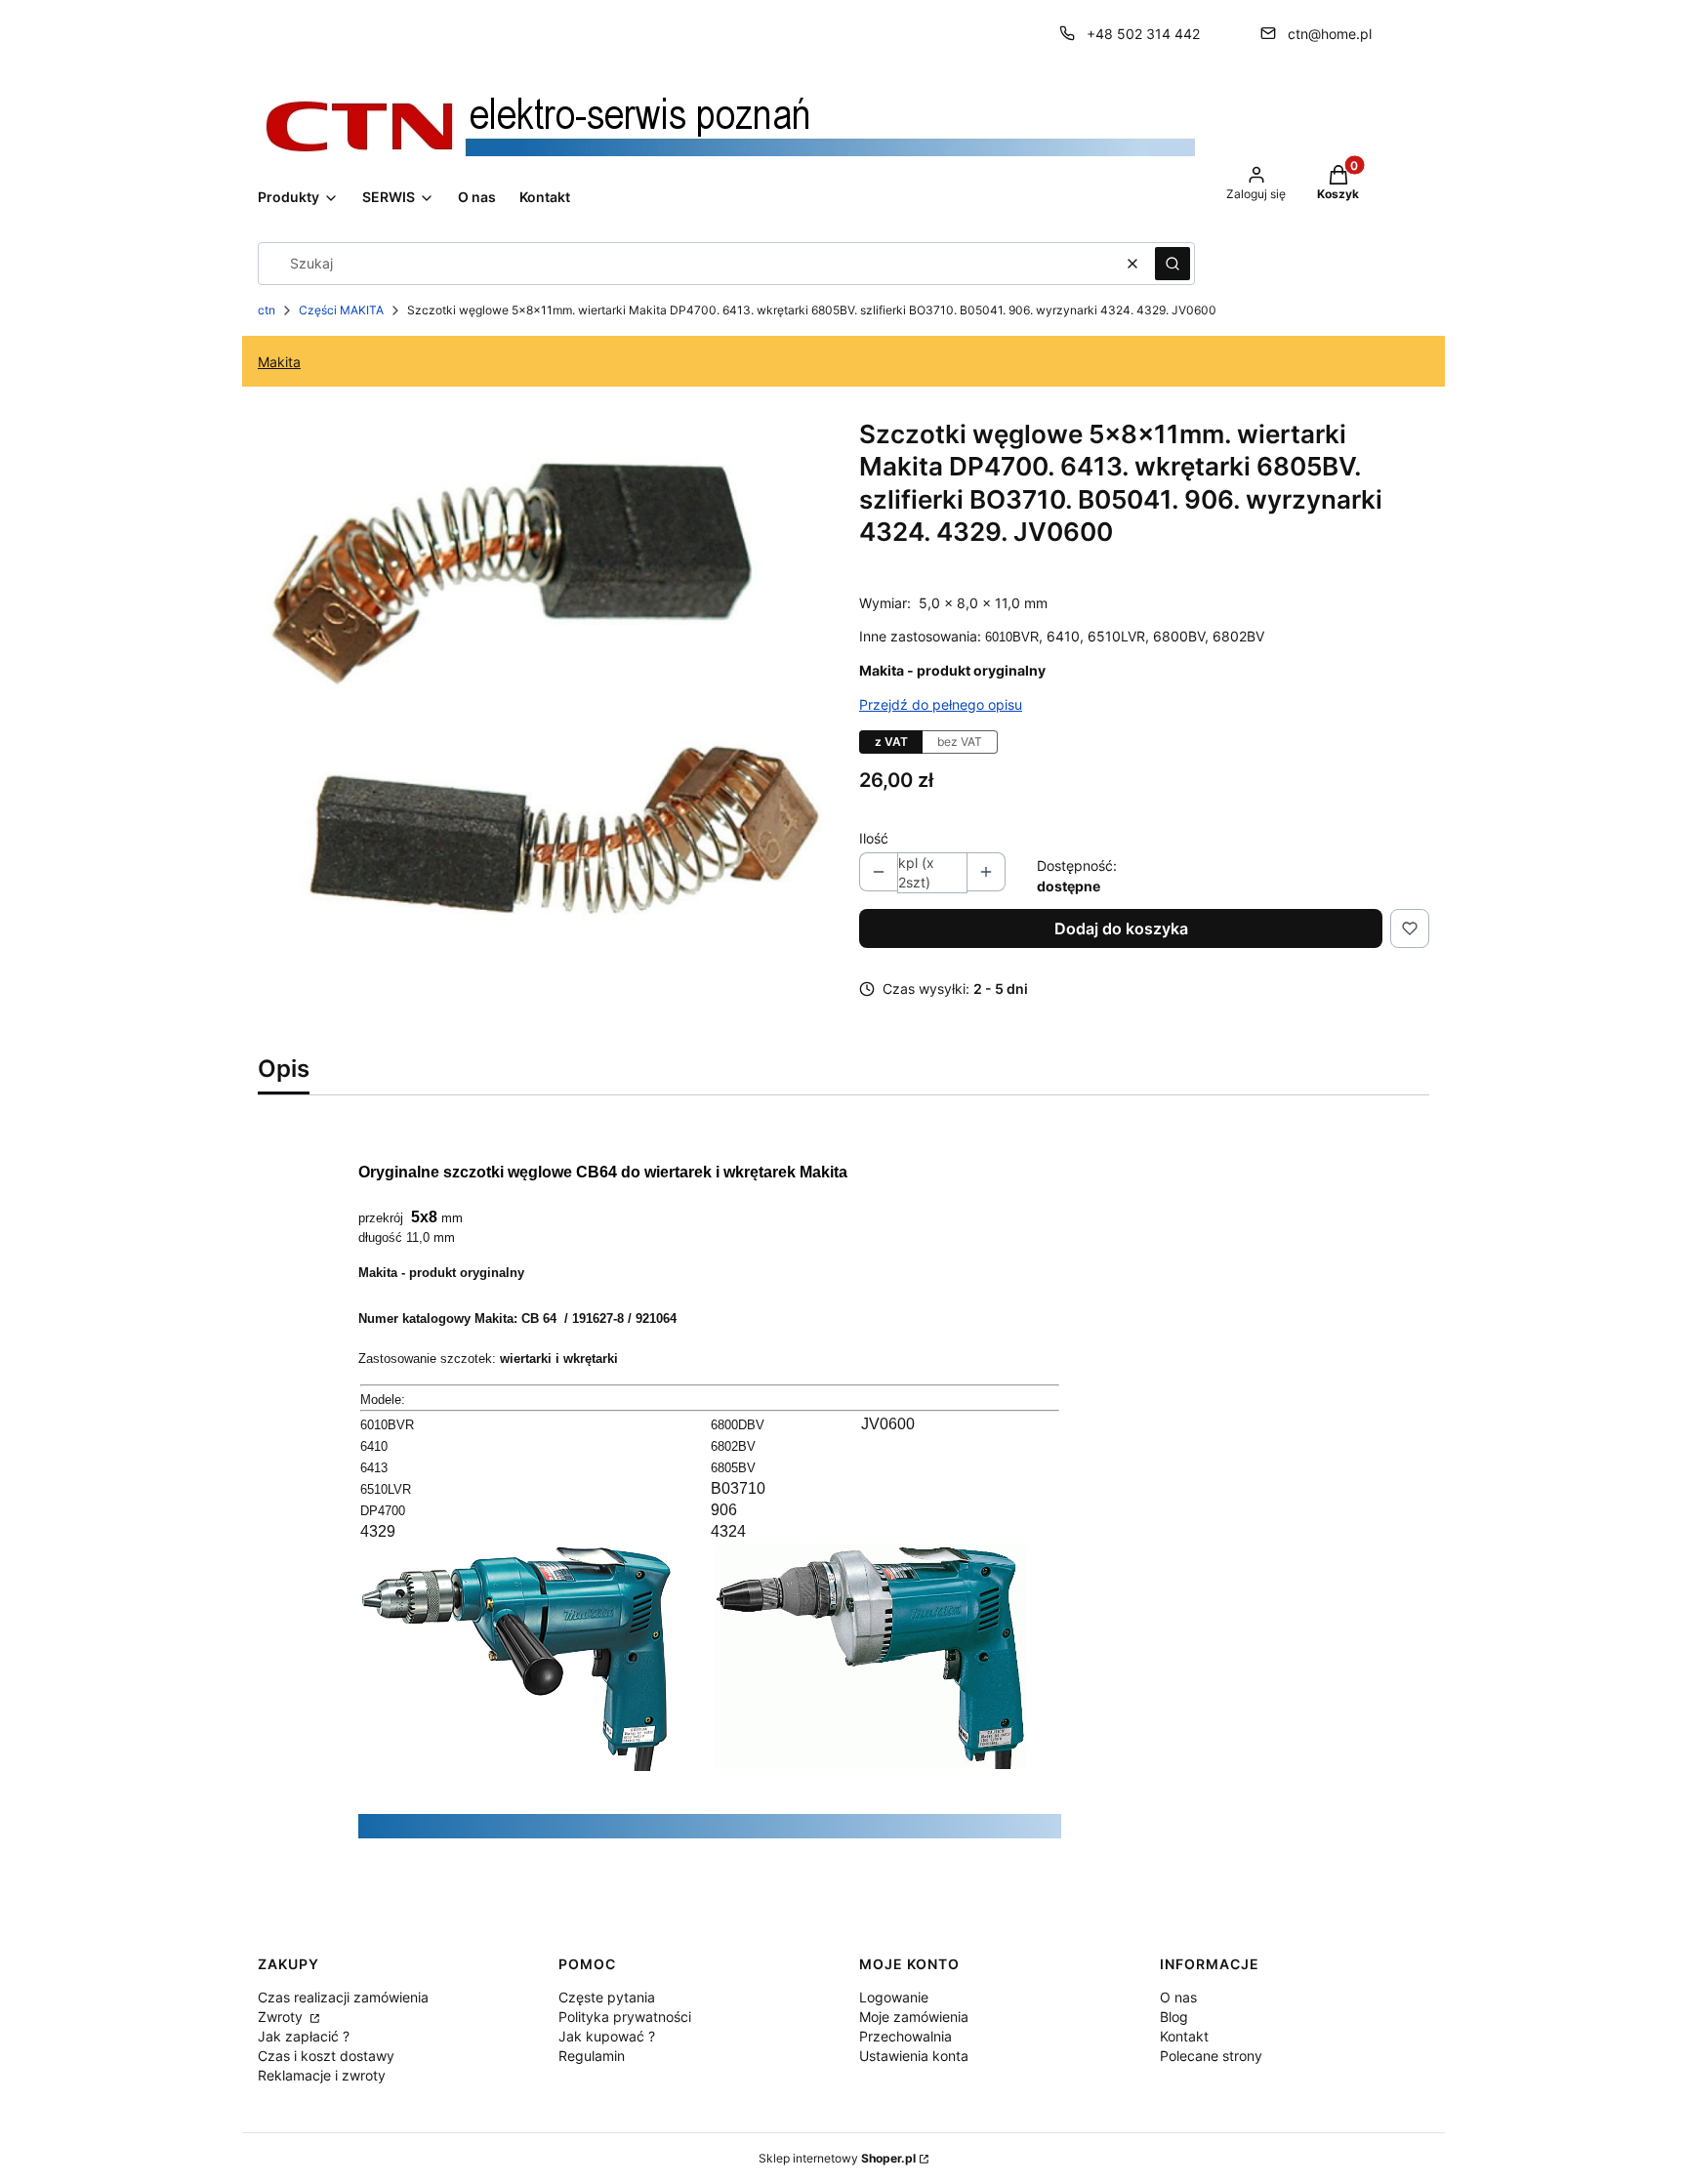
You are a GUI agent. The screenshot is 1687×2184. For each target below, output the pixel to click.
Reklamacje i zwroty (322, 2075)
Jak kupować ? (607, 2036)
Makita (279, 362)
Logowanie (894, 1997)
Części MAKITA (341, 310)
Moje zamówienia (914, 2017)
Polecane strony (1211, 2056)
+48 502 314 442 (1143, 34)
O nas (1178, 1997)
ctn (267, 310)
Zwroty (282, 2017)
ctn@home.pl (1330, 34)
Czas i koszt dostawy (326, 2056)
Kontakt (1184, 2036)
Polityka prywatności (625, 2017)
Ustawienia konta (914, 2056)
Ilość (874, 838)
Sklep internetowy (837, 2158)
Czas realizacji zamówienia (343, 1997)
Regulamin (592, 2056)
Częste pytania (607, 1997)
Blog (1174, 2017)
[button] (1173, 264)
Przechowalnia (905, 2036)
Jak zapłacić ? (304, 2036)
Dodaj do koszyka (1121, 928)
